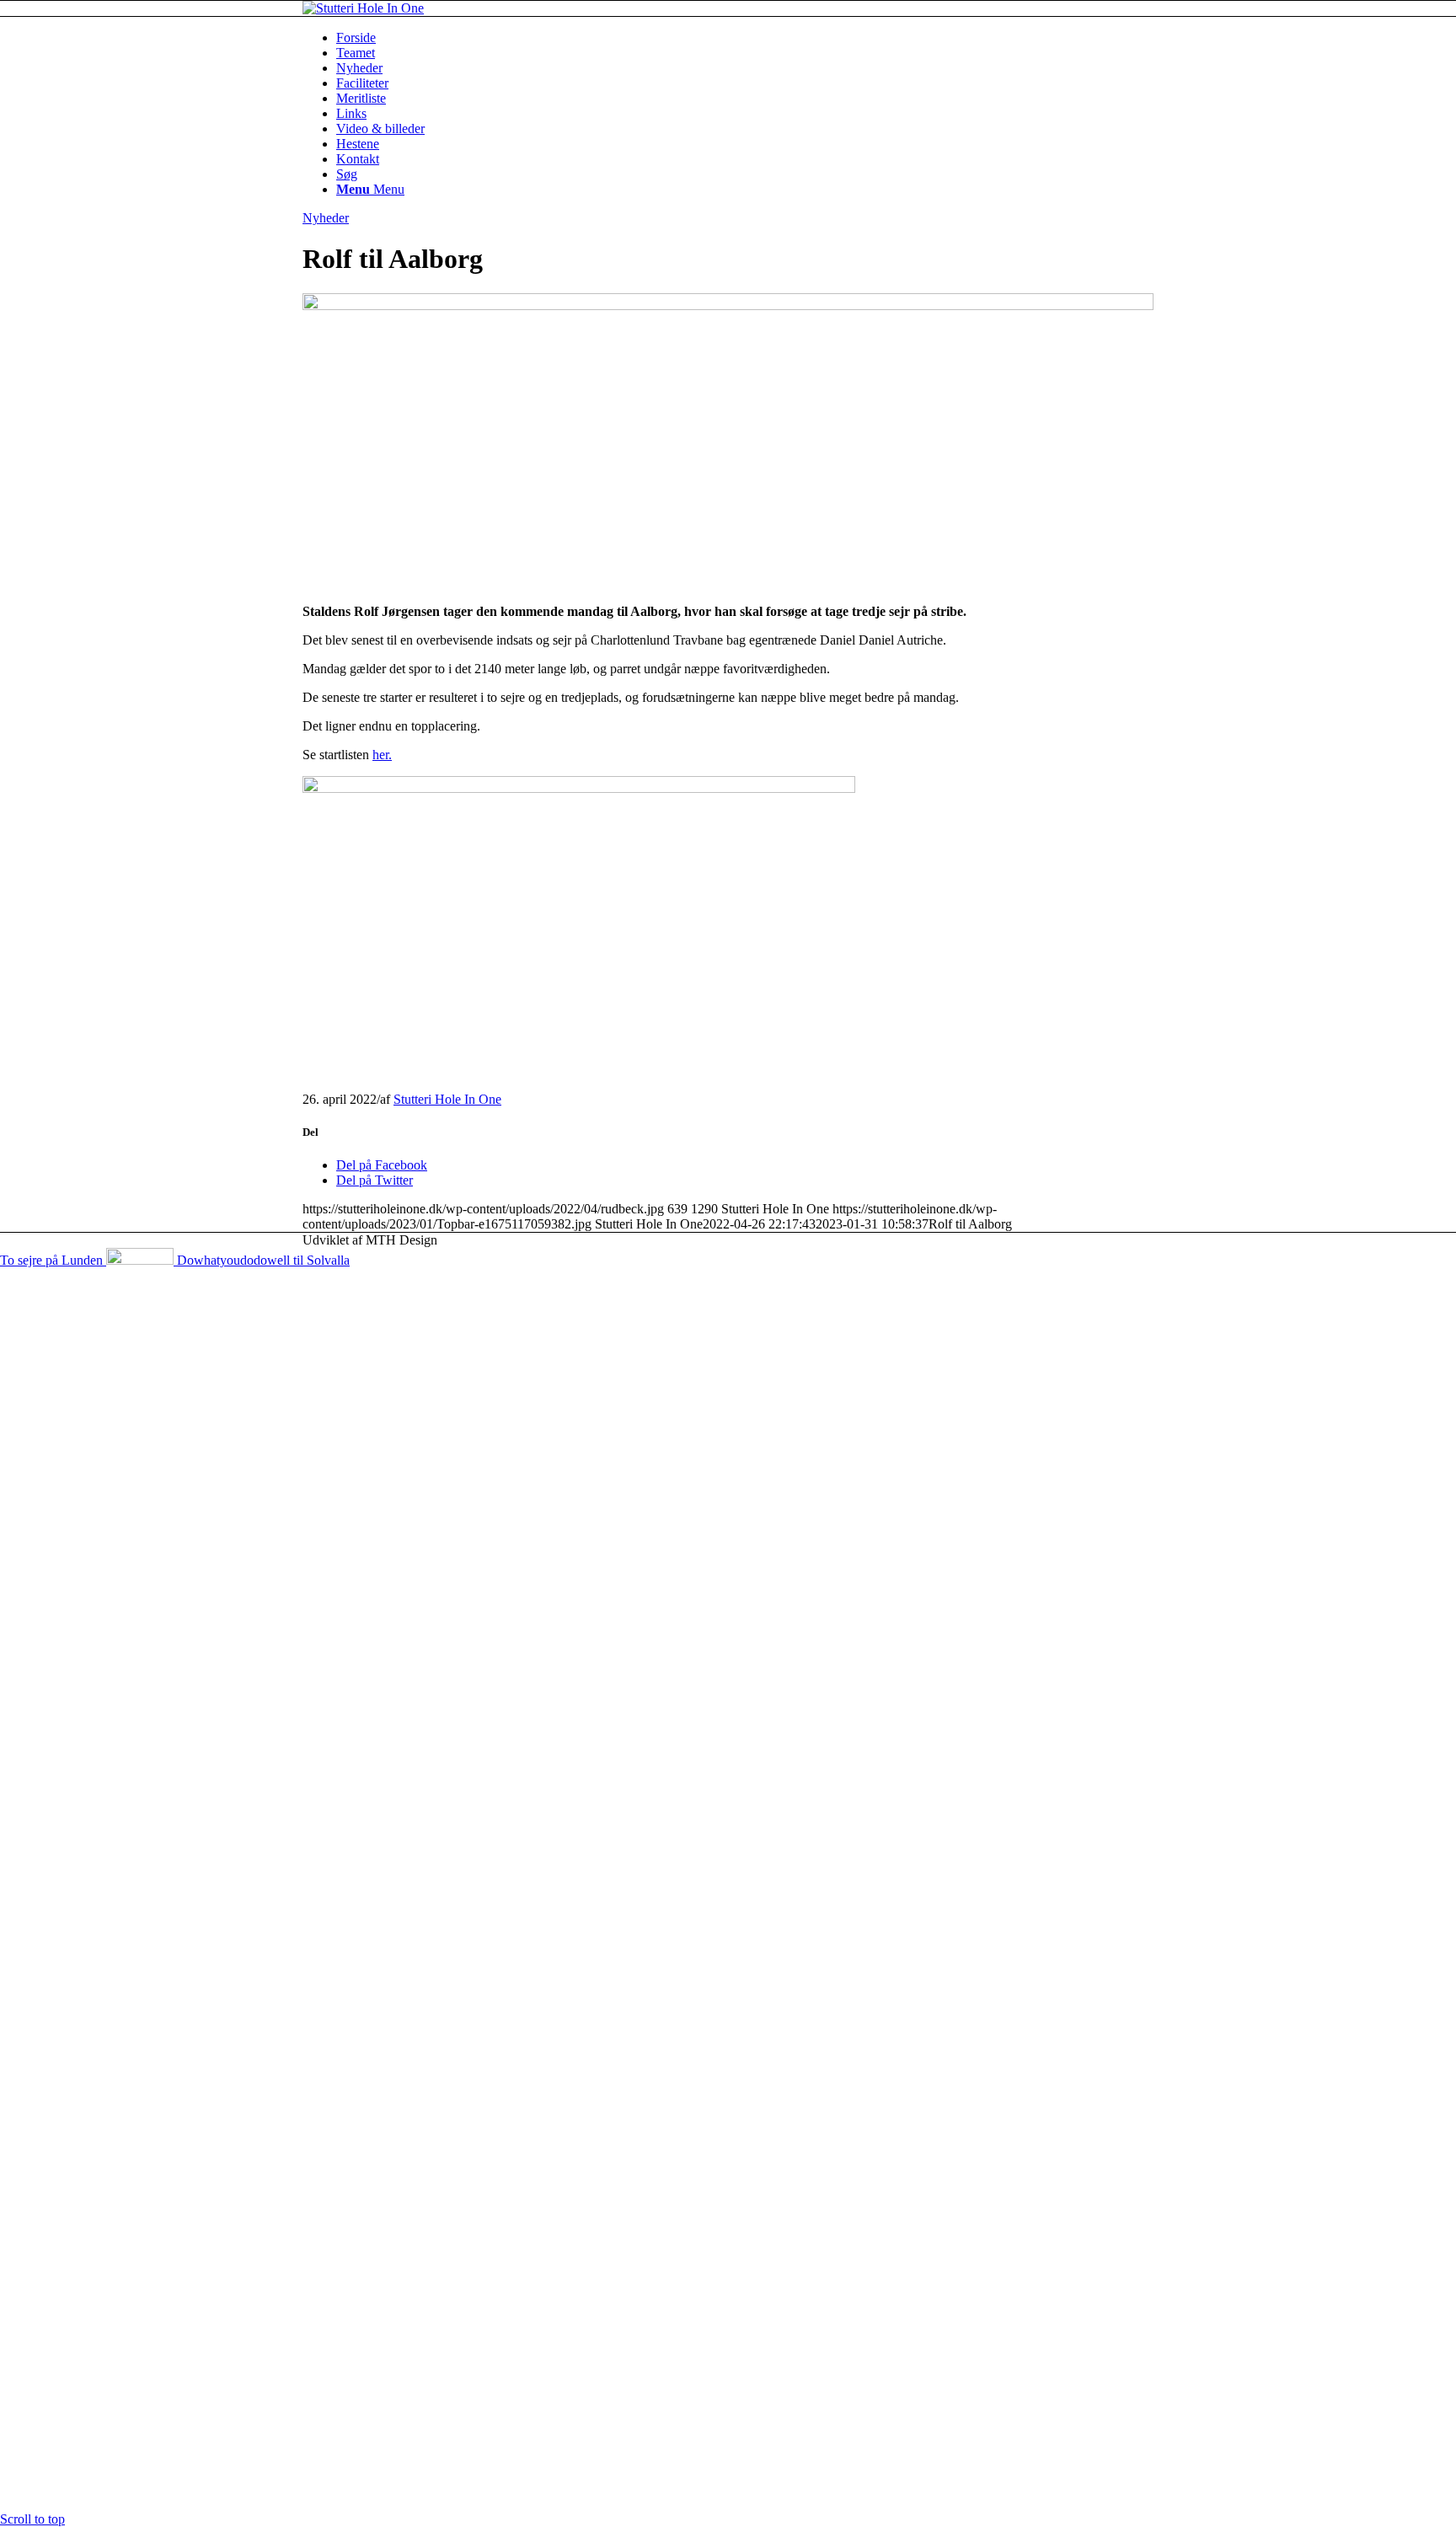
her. (382, 755)
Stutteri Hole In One (447, 1099)
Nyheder (326, 218)
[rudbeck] (728, 305)
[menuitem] (745, 38)
